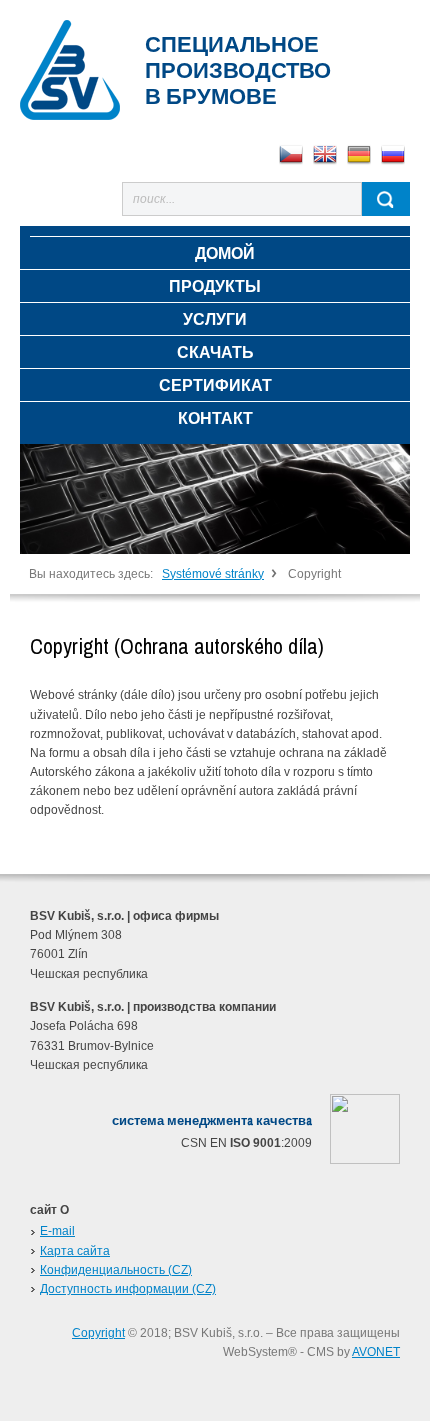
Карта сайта (75, 1251)
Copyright (98, 1333)
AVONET (376, 1352)
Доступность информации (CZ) (128, 1289)
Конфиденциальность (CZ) (116, 1270)
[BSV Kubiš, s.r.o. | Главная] (70, 70)
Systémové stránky (213, 574)
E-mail (57, 1231)
